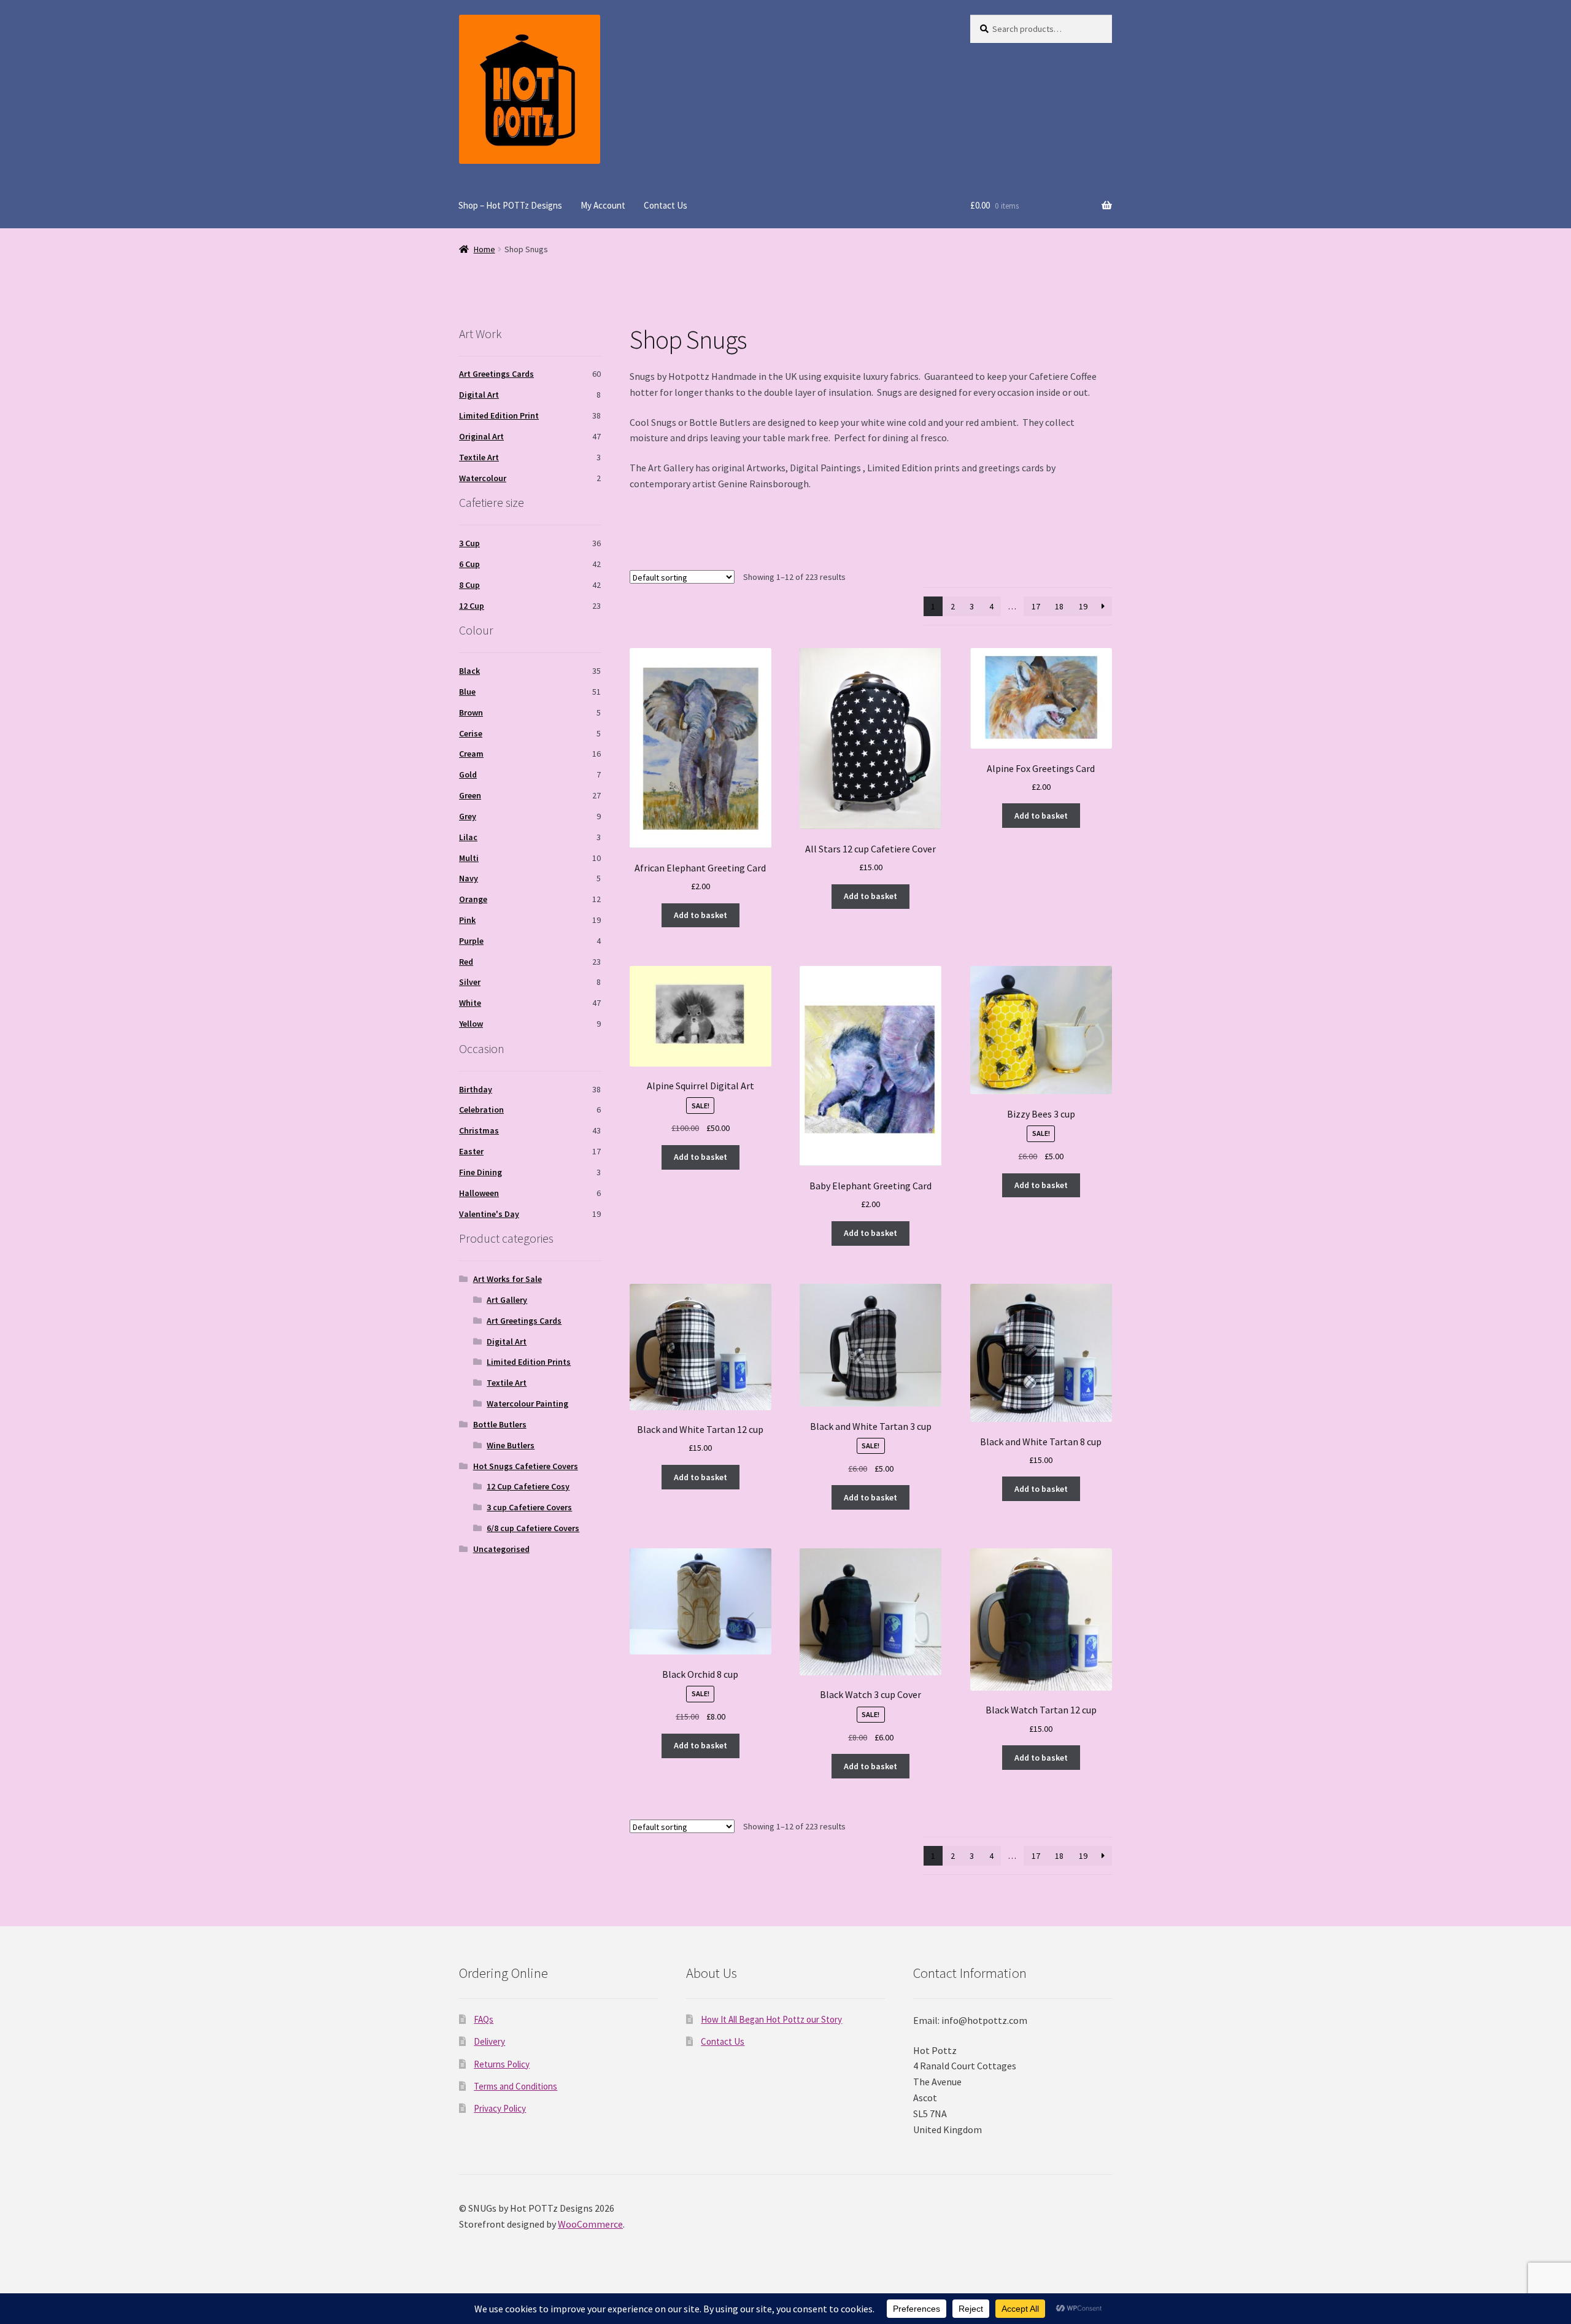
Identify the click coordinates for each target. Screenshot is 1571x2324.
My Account (603, 205)
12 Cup (472, 606)
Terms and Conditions (515, 2086)
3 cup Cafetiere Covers (529, 1507)
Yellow (471, 1024)
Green (470, 795)
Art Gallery (507, 1300)
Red (466, 962)
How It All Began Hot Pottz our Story (771, 2019)
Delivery (489, 2041)
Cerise (471, 733)
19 (1083, 606)
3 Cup (469, 543)
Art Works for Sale (508, 1279)
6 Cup (469, 564)
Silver (470, 982)
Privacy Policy (500, 2108)
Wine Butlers (511, 1445)
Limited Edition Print (499, 415)
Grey (468, 816)
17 (1036, 606)
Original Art (481, 436)
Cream (471, 754)
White (470, 1003)
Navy (469, 878)
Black (469, 671)
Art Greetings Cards (496, 374)
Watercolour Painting (527, 1403)
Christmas (479, 1130)
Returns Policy (502, 2064)
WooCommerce (590, 2224)
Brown (471, 712)
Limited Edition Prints (529, 1362)
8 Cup (469, 585)
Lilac (468, 837)
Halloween (479, 1193)
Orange (473, 899)
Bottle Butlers (500, 1424)
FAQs (484, 2019)
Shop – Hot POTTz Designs (510, 205)
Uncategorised (501, 1549)
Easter (471, 1151)
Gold (468, 774)
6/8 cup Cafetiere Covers (533, 1528)
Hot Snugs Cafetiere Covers (526, 1466)
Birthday (476, 1089)
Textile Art (479, 457)
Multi (469, 858)
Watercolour (483, 478)
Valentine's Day (489, 1214)
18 (1059, 606)
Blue (467, 692)
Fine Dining (481, 1172)
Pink (467, 920)
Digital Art (479, 395)
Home (484, 249)
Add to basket (701, 915)
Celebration (481, 1110)
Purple (471, 941)
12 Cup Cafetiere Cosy (528, 1486)
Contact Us (666, 205)
